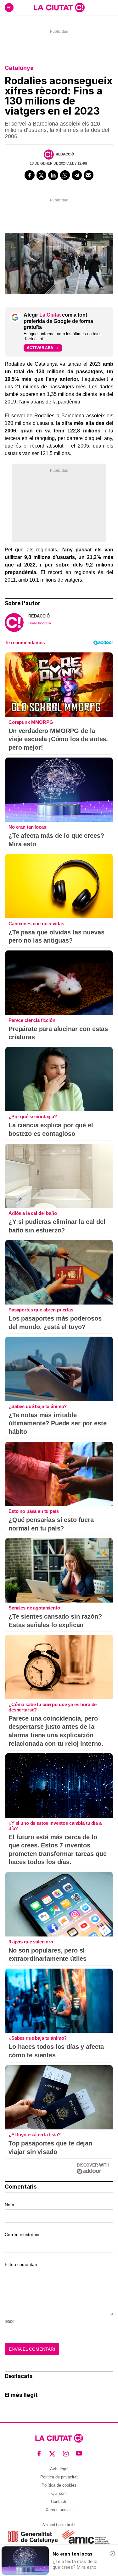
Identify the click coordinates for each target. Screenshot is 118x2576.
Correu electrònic (22, 2235)
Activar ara (40, 348)
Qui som (59, 2493)
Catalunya (19, 68)
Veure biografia (40, 623)
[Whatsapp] (65, 175)
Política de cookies (59, 2485)
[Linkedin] (53, 175)
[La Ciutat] (59, 8)
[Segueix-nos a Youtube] (79, 2454)
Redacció (65, 154)
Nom (9, 2205)
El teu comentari (21, 2264)
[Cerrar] (112, 2554)
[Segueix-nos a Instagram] (66, 2454)
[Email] (89, 175)
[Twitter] (42, 175)
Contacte (59, 2502)
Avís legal (59, 2469)
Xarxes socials (59, 2510)
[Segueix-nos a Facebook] (39, 2454)
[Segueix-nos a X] (52, 2454)
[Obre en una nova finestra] (33, 2537)
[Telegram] (77, 175)
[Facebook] (30, 175)
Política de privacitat (59, 2477)
